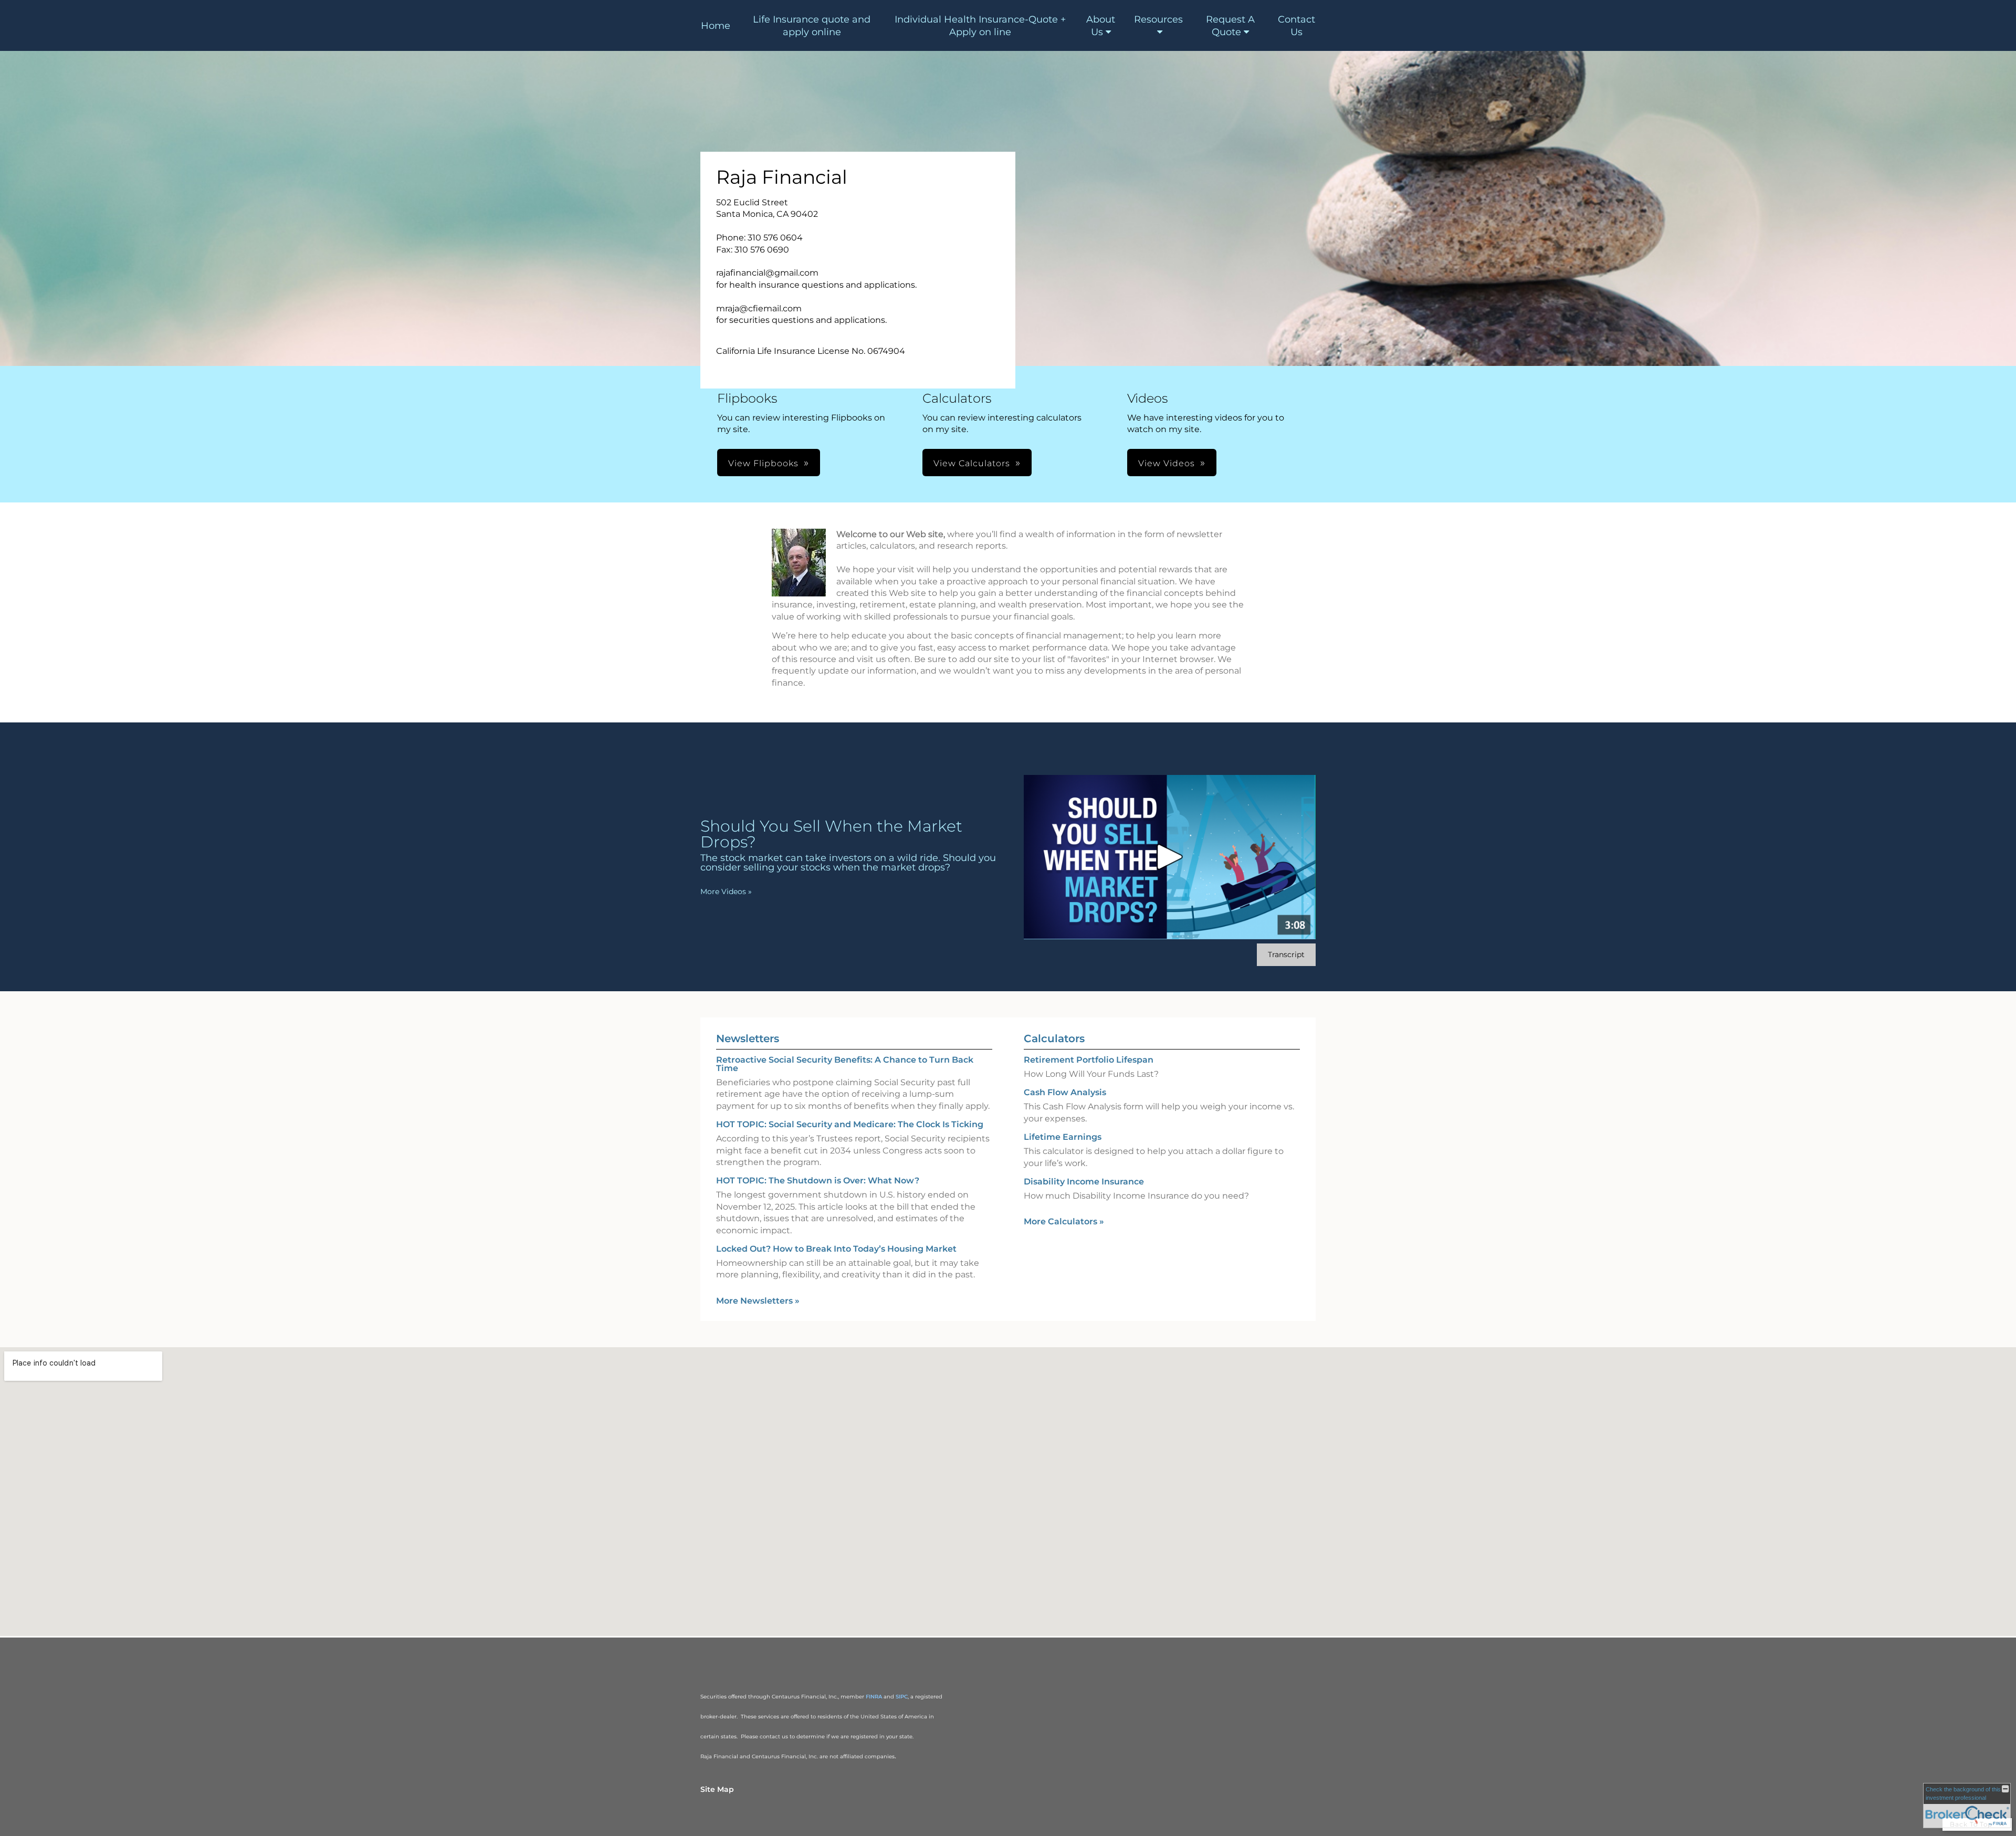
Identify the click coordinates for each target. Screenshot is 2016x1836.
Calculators (1054, 1038)
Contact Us (1296, 26)
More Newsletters (758, 1301)
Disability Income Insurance (1084, 1182)
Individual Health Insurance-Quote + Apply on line (980, 26)
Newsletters (748, 1038)
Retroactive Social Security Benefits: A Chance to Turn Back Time (845, 1064)
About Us (1101, 26)
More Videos (726, 891)
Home (716, 26)
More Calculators (1064, 1221)
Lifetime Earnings (1063, 1137)
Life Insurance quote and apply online (812, 26)
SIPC (902, 1697)
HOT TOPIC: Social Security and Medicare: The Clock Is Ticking (850, 1124)
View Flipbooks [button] (763, 463)
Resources (1158, 19)
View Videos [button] (1167, 463)
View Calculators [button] (972, 463)
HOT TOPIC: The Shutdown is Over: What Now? (818, 1181)
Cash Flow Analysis (1065, 1092)
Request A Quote (1230, 26)
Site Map (717, 1789)
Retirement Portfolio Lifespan (1089, 1060)
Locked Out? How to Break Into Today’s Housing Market (836, 1249)
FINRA (874, 1697)
